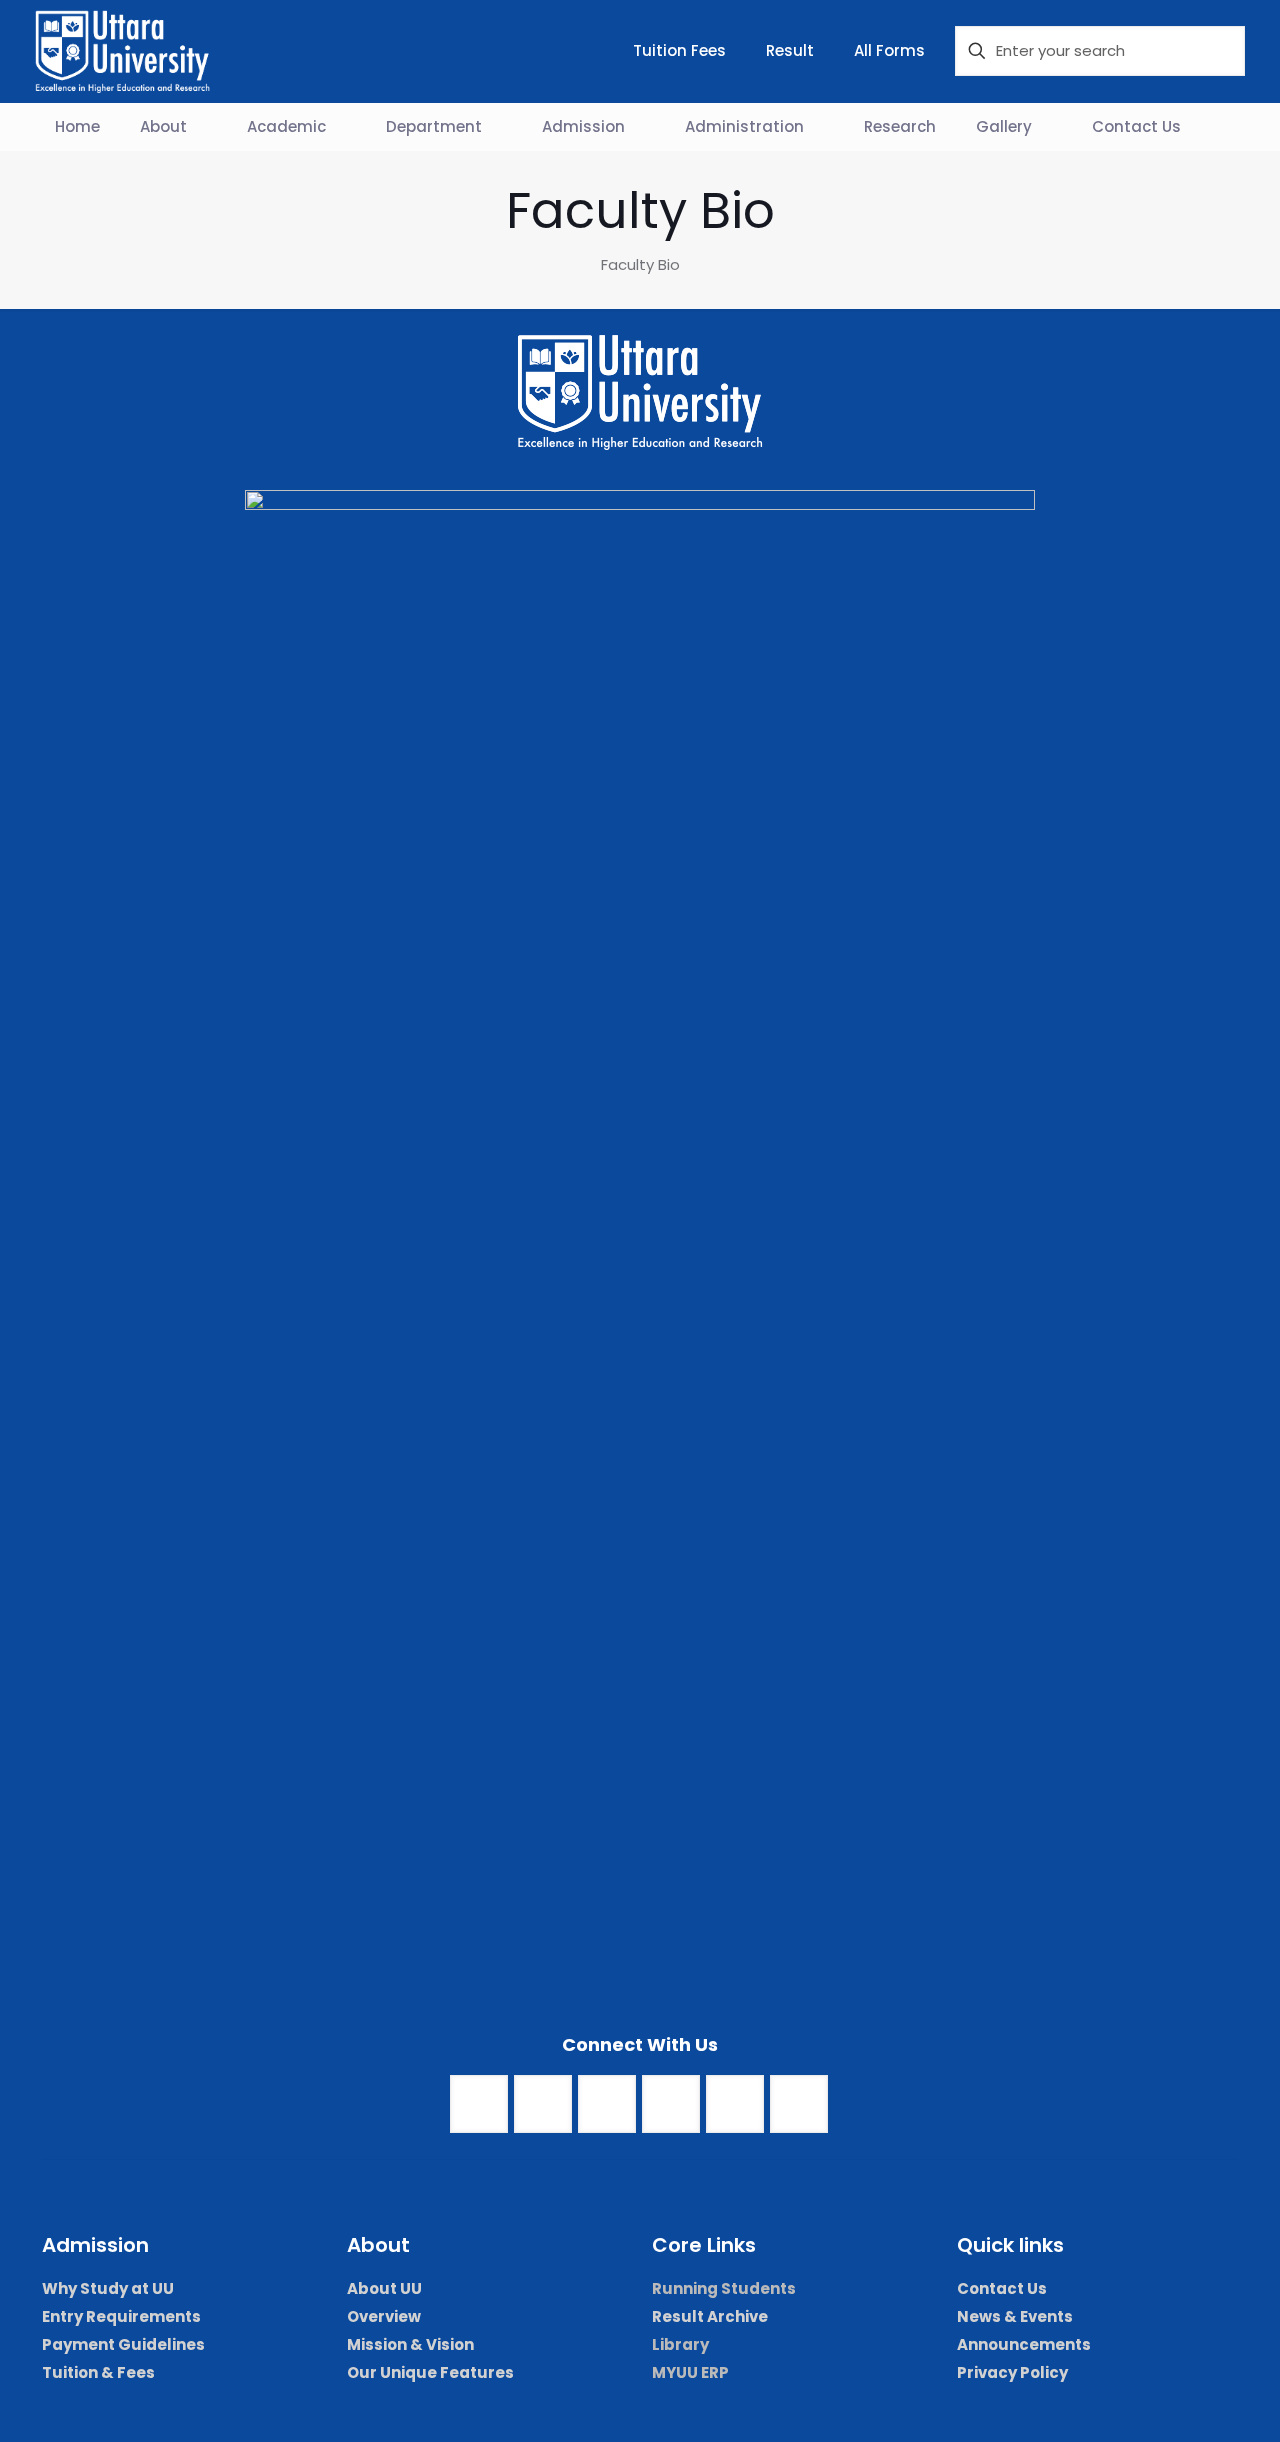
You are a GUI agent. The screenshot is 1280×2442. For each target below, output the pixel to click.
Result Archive (710, 2316)
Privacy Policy (1012, 2372)
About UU (384, 2288)
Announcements (1024, 2344)
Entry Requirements (121, 2316)
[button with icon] (479, 2104)
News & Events (1015, 2316)
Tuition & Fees (98, 2372)
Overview (384, 2316)
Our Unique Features (430, 2372)
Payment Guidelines (123, 2344)
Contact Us (1002, 2288)
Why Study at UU (108, 2288)
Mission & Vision (410, 2344)
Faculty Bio (640, 264)
